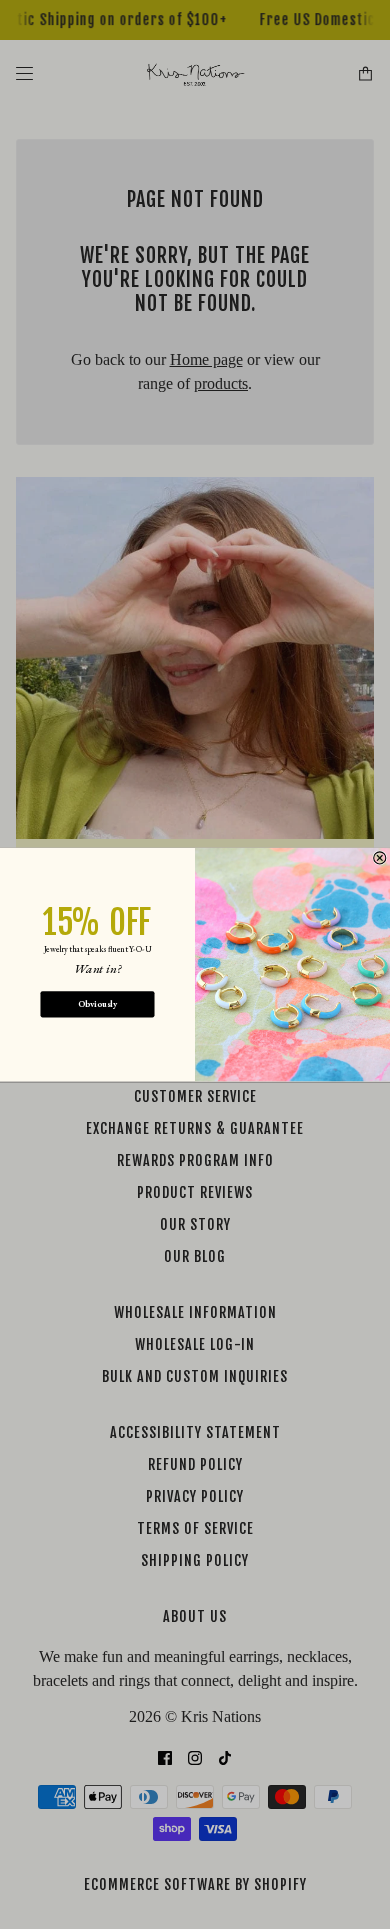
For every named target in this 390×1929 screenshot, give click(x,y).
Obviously (97, 1004)
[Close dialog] (380, 858)
